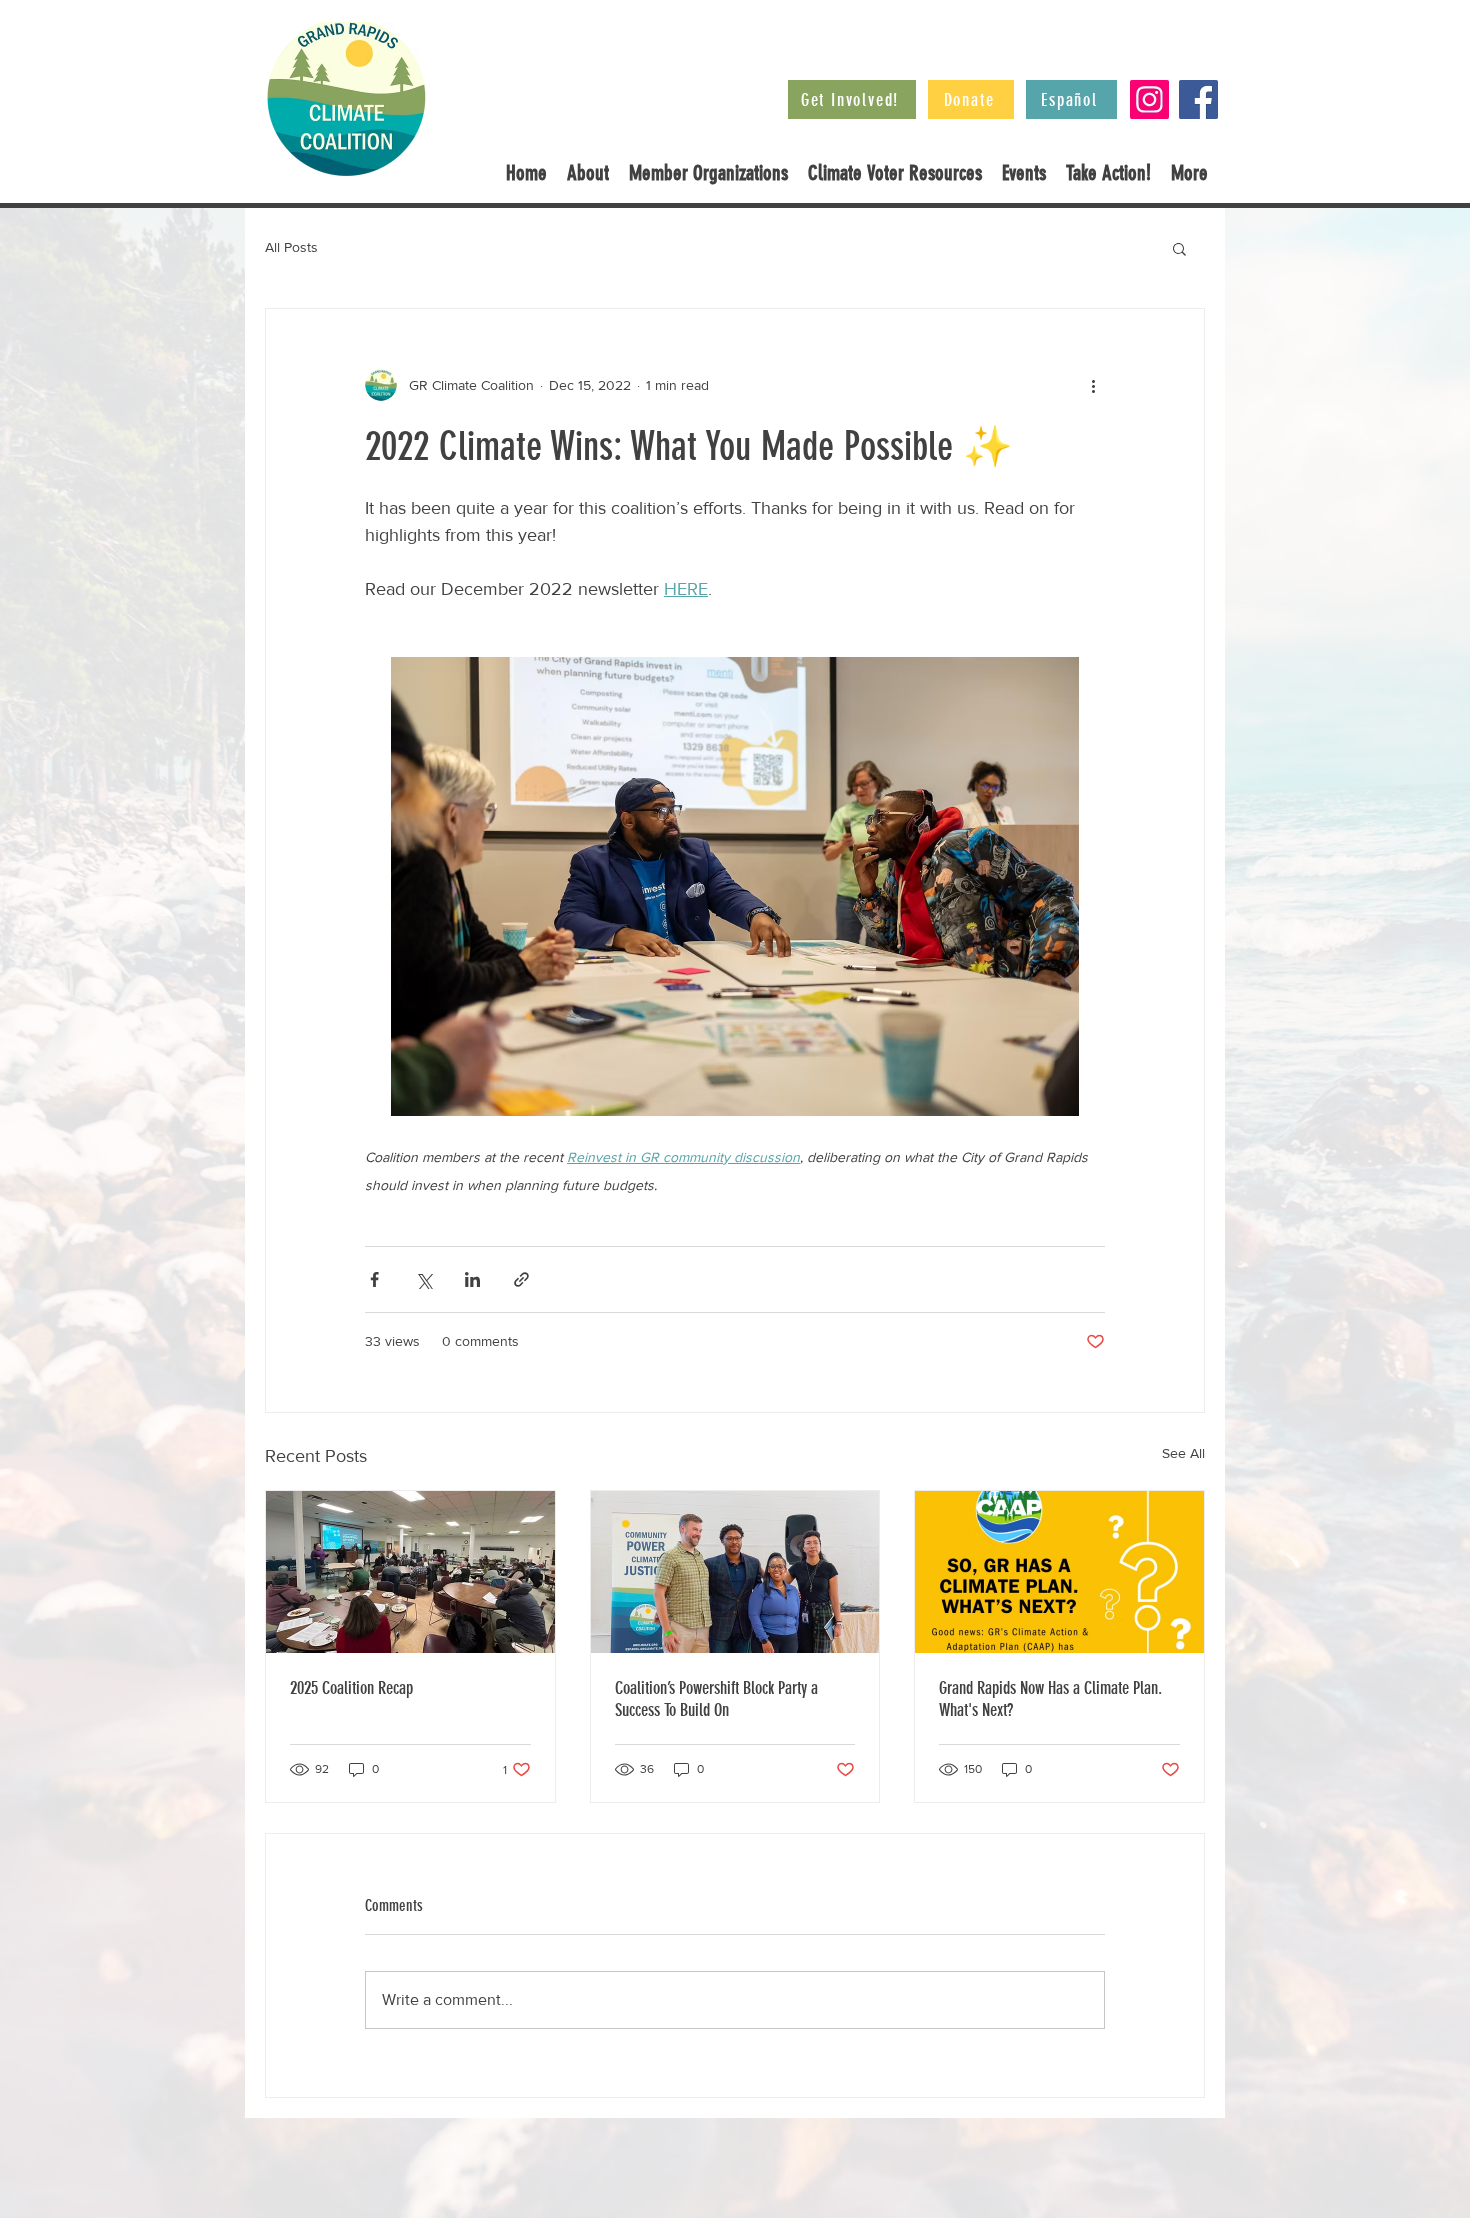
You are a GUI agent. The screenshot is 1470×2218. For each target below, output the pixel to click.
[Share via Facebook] (374, 1279)
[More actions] (1093, 385)
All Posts (291, 247)
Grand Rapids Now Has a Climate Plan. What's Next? (1050, 1699)
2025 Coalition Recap (351, 1688)
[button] (1179, 248)
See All (1183, 1453)
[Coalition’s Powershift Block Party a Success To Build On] (735, 1572)
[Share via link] (521, 1279)
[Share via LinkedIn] (472, 1279)
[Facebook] (1198, 99)
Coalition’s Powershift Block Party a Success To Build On (716, 1699)
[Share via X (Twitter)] (423, 1279)
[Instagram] (1149, 99)
